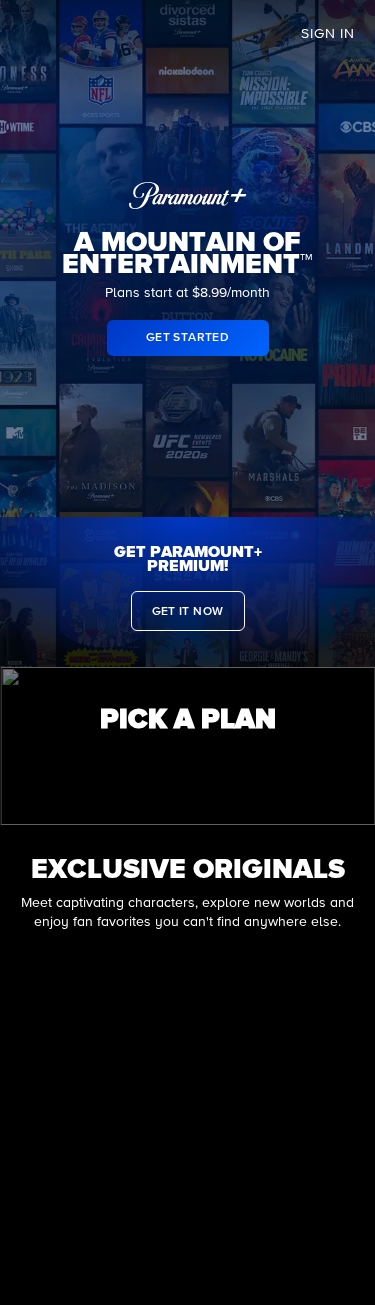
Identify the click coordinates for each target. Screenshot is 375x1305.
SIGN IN (328, 34)
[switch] (188, 765)
